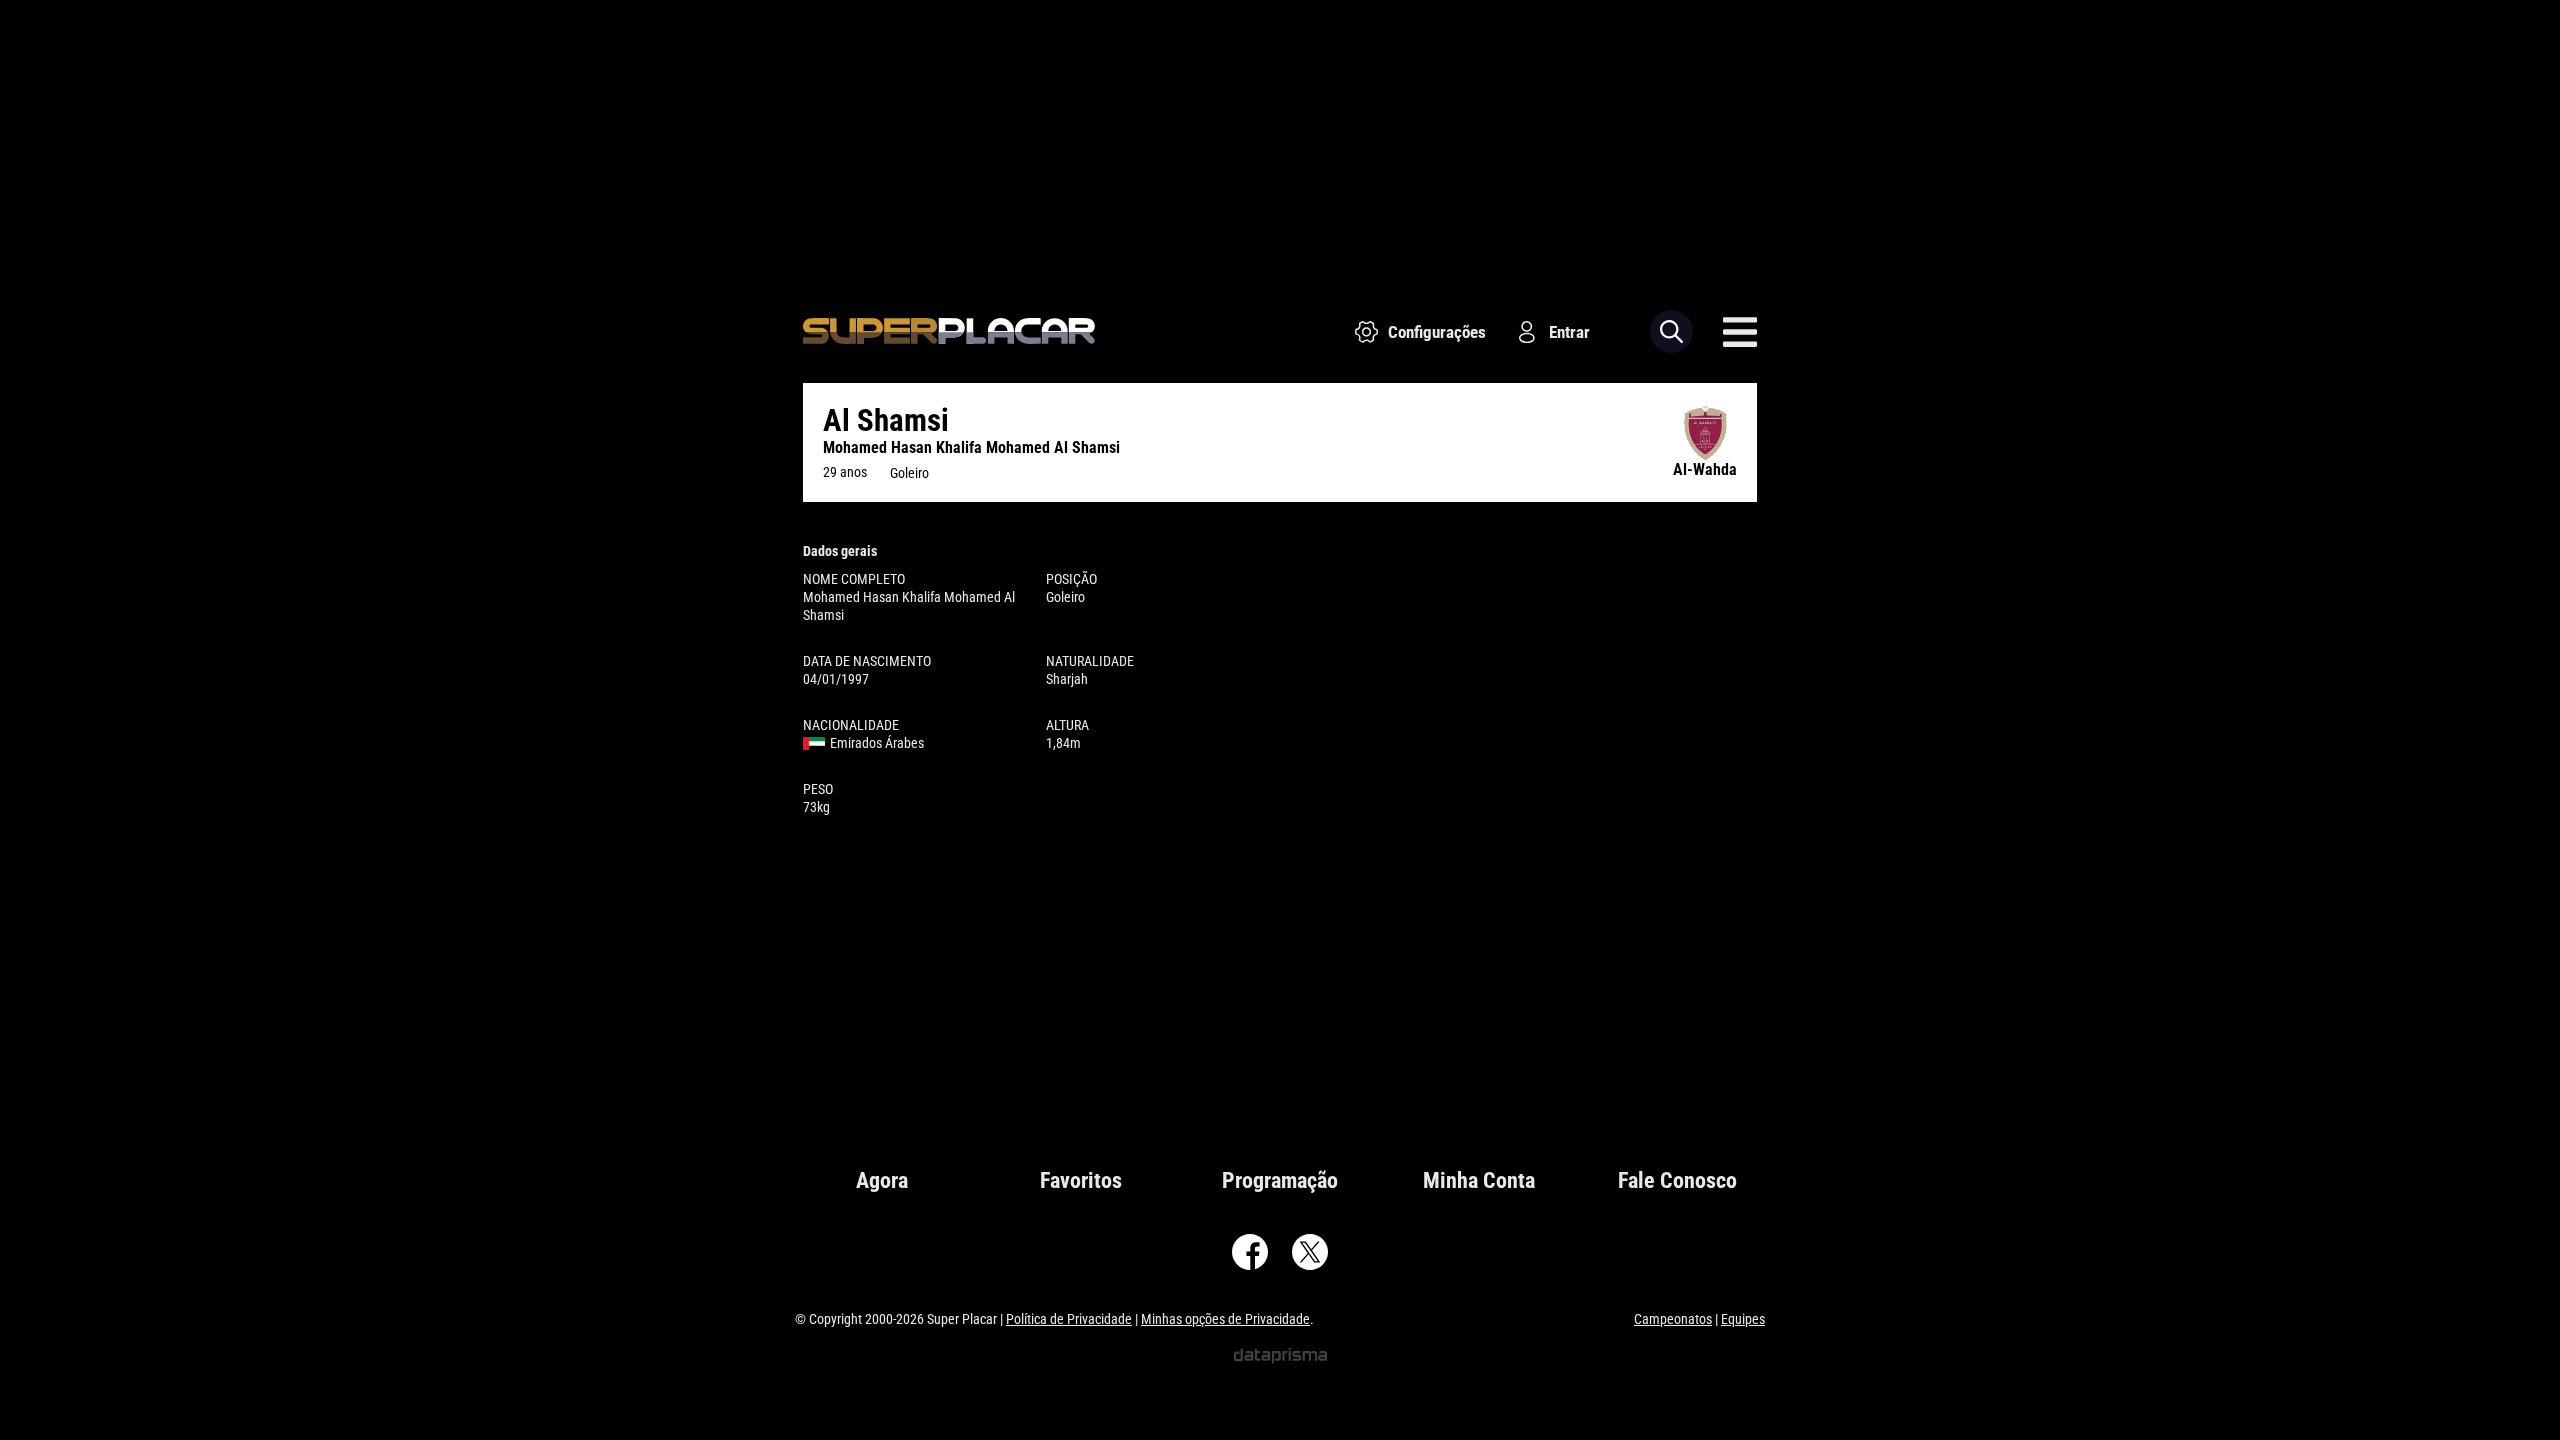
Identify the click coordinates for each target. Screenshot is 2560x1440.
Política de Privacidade (1069, 1319)
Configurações (1437, 332)
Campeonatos (1673, 1319)
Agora (882, 1180)
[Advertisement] (1280, 140)
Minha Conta (1479, 1180)
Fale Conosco (1677, 1180)
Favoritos (1081, 1180)
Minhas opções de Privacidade (1225, 1319)
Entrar (1569, 332)
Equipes (1743, 1319)
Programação (1280, 1180)
